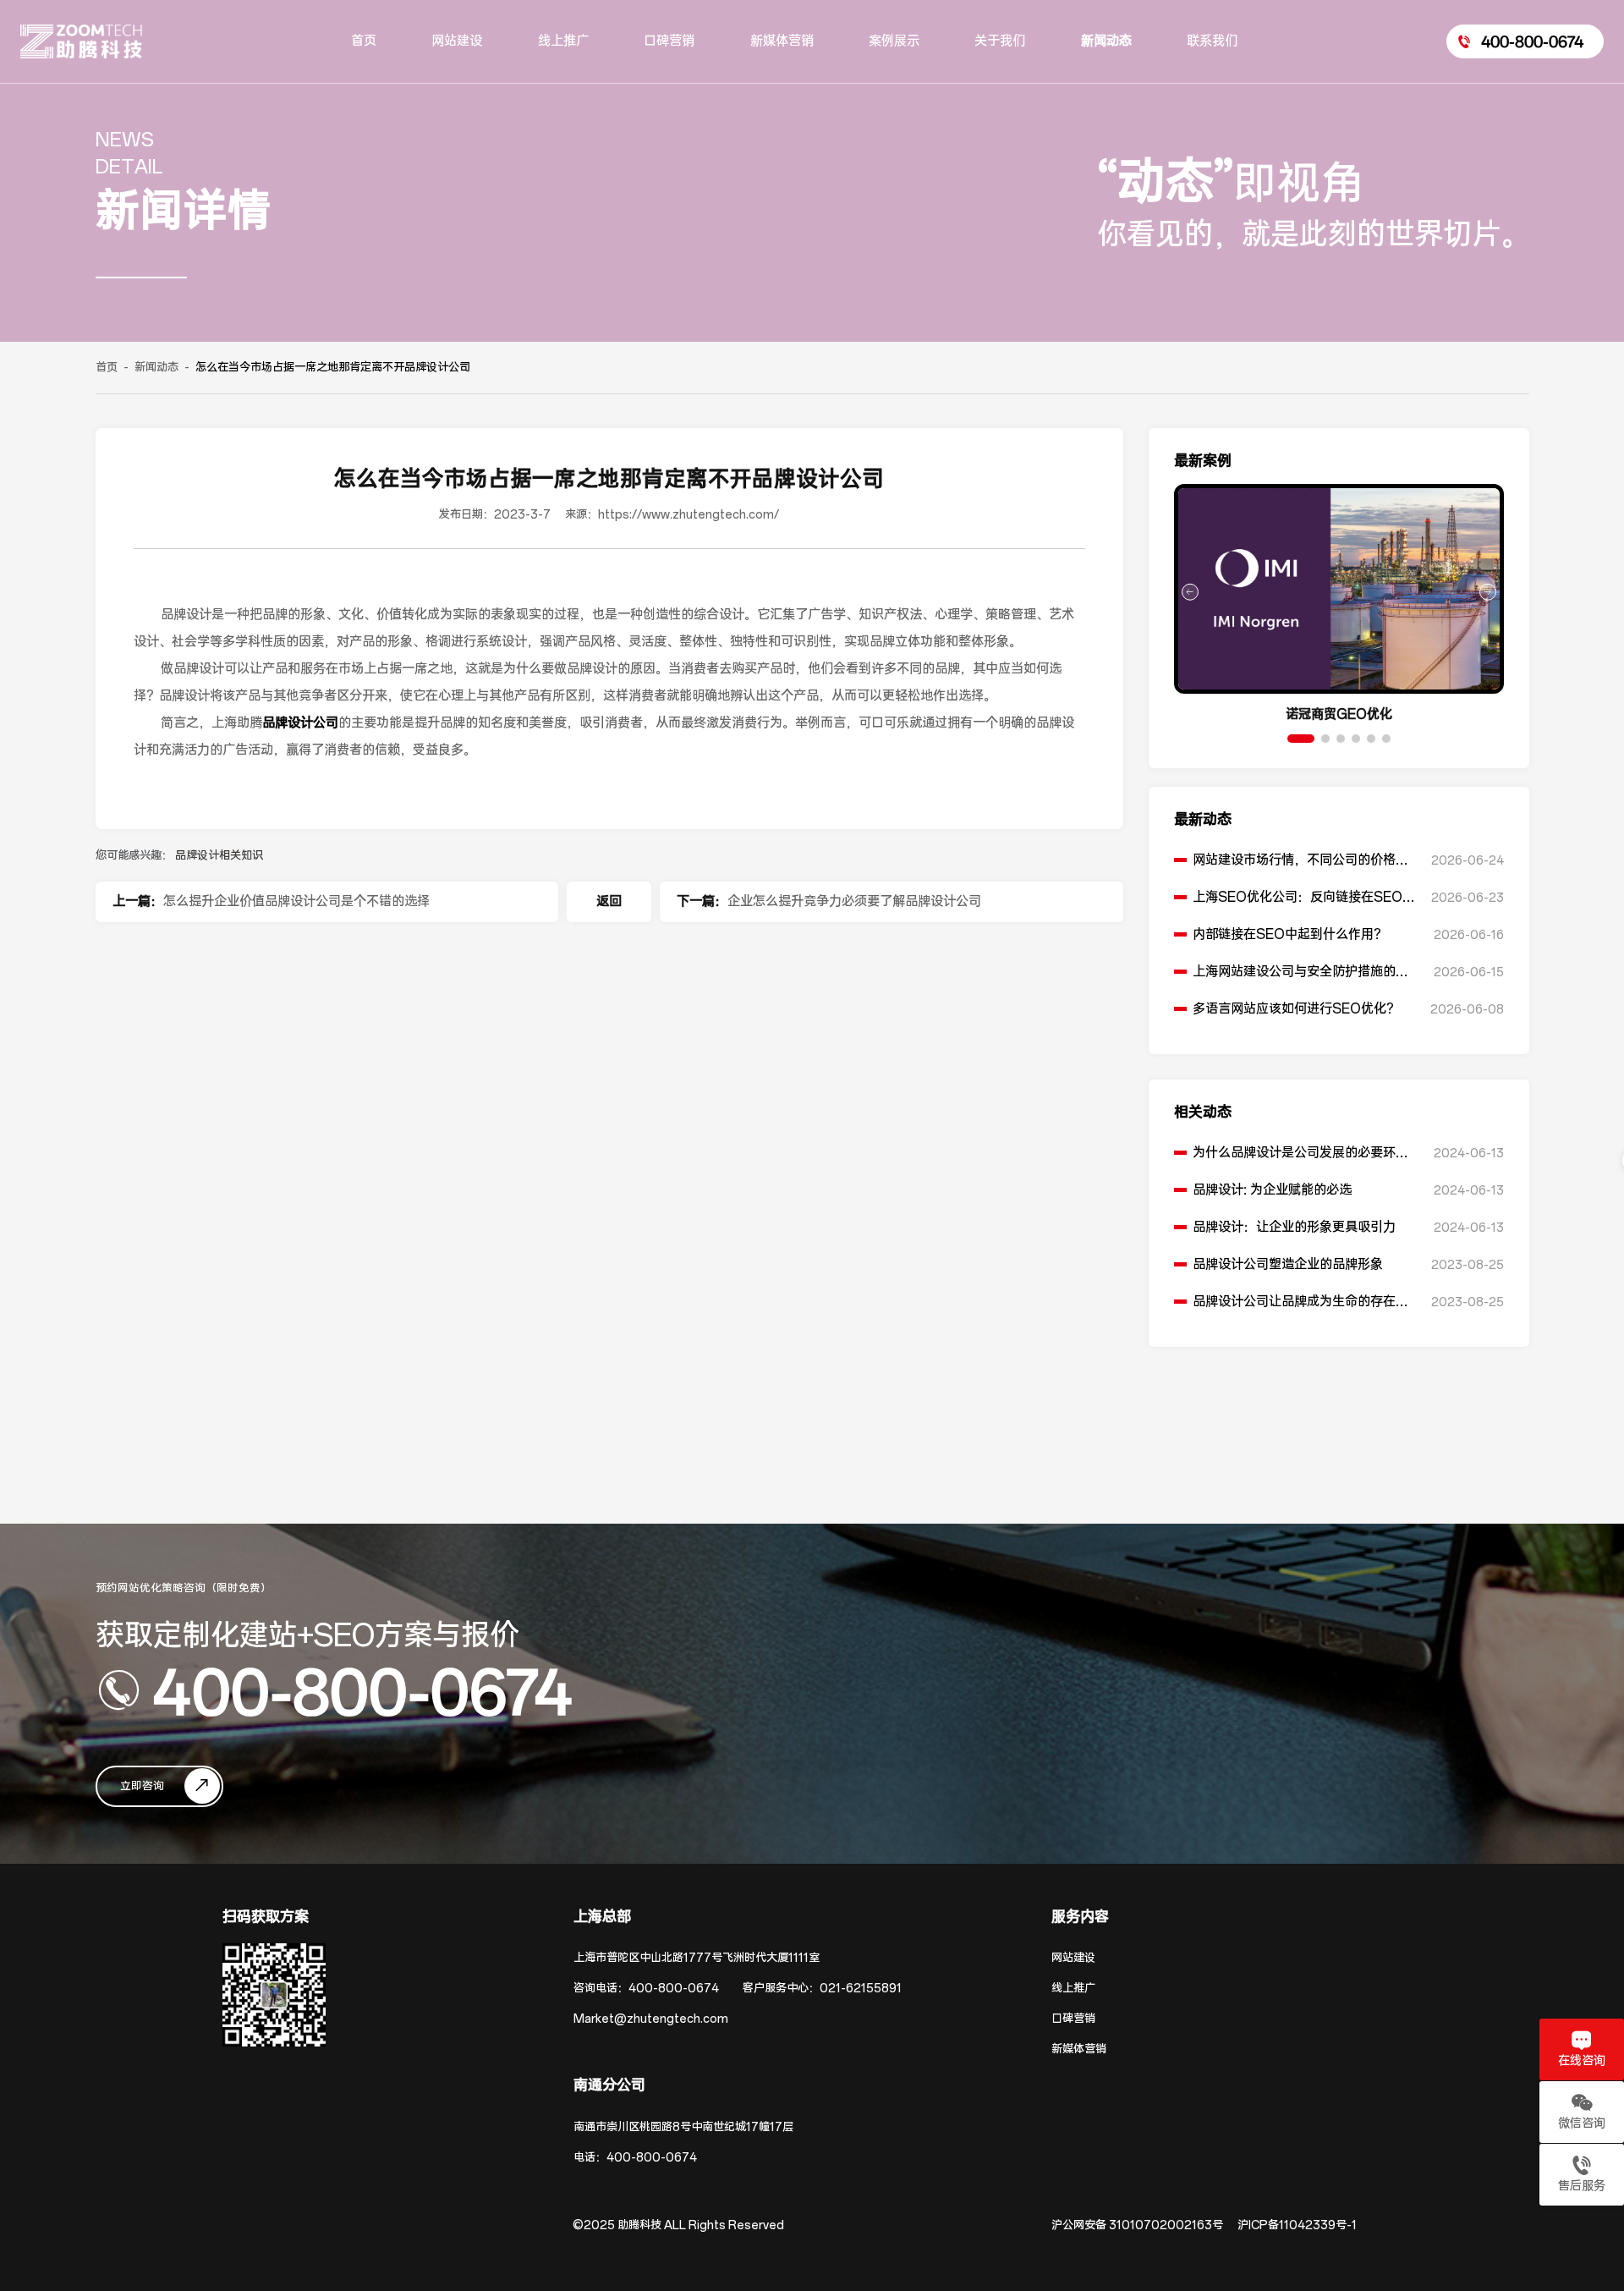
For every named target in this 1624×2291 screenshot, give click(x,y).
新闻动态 (156, 368)
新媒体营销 (1079, 2049)
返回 (609, 901)
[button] (1301, 739)
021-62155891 (861, 1989)
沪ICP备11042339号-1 (1297, 2225)
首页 (107, 368)
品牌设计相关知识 (219, 856)
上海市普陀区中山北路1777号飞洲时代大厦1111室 (697, 1958)
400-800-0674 (362, 1690)
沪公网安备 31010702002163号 (1137, 2225)
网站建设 (1073, 1958)
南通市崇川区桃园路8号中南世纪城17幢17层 (683, 2127)
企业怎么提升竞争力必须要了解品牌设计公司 (854, 901)
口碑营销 (1073, 2019)
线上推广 (1073, 1989)
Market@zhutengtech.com (651, 2019)
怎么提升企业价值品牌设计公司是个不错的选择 (296, 901)
